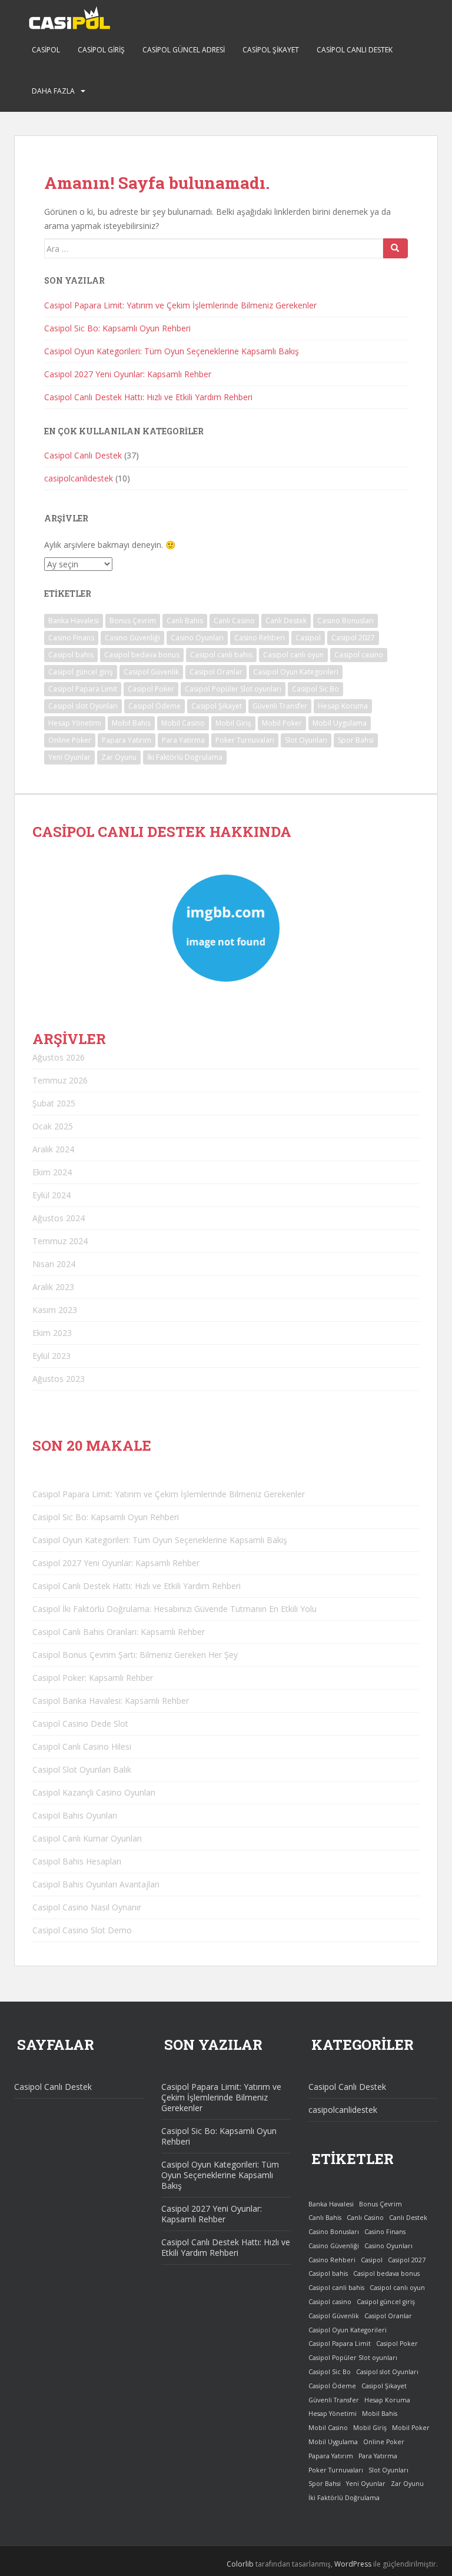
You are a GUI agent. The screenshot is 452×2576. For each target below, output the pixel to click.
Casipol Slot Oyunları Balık (82, 1769)
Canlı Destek (286, 621)
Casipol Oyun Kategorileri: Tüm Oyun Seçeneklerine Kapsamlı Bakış (172, 351)
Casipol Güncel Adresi (184, 50)
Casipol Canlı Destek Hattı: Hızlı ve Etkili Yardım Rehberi (148, 397)
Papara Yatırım (127, 740)
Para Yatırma (183, 740)
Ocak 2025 (53, 1126)
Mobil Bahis (131, 723)
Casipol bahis (71, 655)
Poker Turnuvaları (245, 740)
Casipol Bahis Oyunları (75, 1815)
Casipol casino (359, 655)
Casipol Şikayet (271, 50)
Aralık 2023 (53, 1287)
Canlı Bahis (185, 621)
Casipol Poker (151, 689)
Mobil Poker (282, 723)
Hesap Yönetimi (75, 723)
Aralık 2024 (53, 1149)
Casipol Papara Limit (83, 689)
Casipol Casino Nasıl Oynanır (87, 1907)
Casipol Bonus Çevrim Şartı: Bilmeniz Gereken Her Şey (135, 1655)
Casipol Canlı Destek (355, 50)
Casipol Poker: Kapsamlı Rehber (93, 1678)
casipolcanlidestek (79, 478)
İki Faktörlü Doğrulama (185, 757)
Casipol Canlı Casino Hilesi (82, 1746)
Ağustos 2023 (59, 1379)
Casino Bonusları (345, 621)
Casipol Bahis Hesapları (77, 1861)
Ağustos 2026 (59, 1057)
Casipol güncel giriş (81, 672)
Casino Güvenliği (132, 638)
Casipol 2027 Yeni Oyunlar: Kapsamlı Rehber (128, 374)
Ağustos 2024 (59, 1218)
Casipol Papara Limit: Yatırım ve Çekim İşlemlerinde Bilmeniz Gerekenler (180, 305)
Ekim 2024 (52, 1172)
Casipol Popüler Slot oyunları (233, 689)
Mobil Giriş (233, 723)
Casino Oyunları (197, 638)
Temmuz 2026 (60, 1080)
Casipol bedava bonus (142, 655)
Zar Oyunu (119, 757)
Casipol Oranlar (216, 672)
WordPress (353, 2564)
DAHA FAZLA (53, 91)
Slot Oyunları (306, 740)
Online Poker (70, 740)
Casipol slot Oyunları (83, 706)
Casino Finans (71, 638)
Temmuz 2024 (60, 1241)
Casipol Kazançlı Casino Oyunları (94, 1792)
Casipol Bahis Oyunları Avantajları (96, 1884)
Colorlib (240, 2564)
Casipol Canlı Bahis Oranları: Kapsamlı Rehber (119, 1632)
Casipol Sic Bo (315, 689)
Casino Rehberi (260, 638)
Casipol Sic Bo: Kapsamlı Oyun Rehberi (117, 328)
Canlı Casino (234, 621)
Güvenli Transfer (280, 706)
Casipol (46, 50)
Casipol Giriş (101, 50)
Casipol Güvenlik (151, 672)
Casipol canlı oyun (293, 655)
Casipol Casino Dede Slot (80, 1724)
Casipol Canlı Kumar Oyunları (87, 1838)
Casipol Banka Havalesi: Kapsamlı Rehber (111, 1701)
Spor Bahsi (356, 740)
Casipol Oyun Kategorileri (296, 672)
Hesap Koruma (343, 706)
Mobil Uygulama (340, 723)
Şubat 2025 (54, 1103)
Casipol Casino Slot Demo (82, 1930)
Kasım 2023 (55, 1310)
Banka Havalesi (74, 621)
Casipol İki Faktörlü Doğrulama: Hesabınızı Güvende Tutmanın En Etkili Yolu (175, 1609)
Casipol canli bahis (221, 655)
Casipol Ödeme (154, 706)
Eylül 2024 (51, 1195)
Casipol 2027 (353, 638)
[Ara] (395, 248)
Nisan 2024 (54, 1264)
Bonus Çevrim (133, 621)
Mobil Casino (183, 723)
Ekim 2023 (52, 1333)
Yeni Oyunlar (69, 757)
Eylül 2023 (51, 1356)
